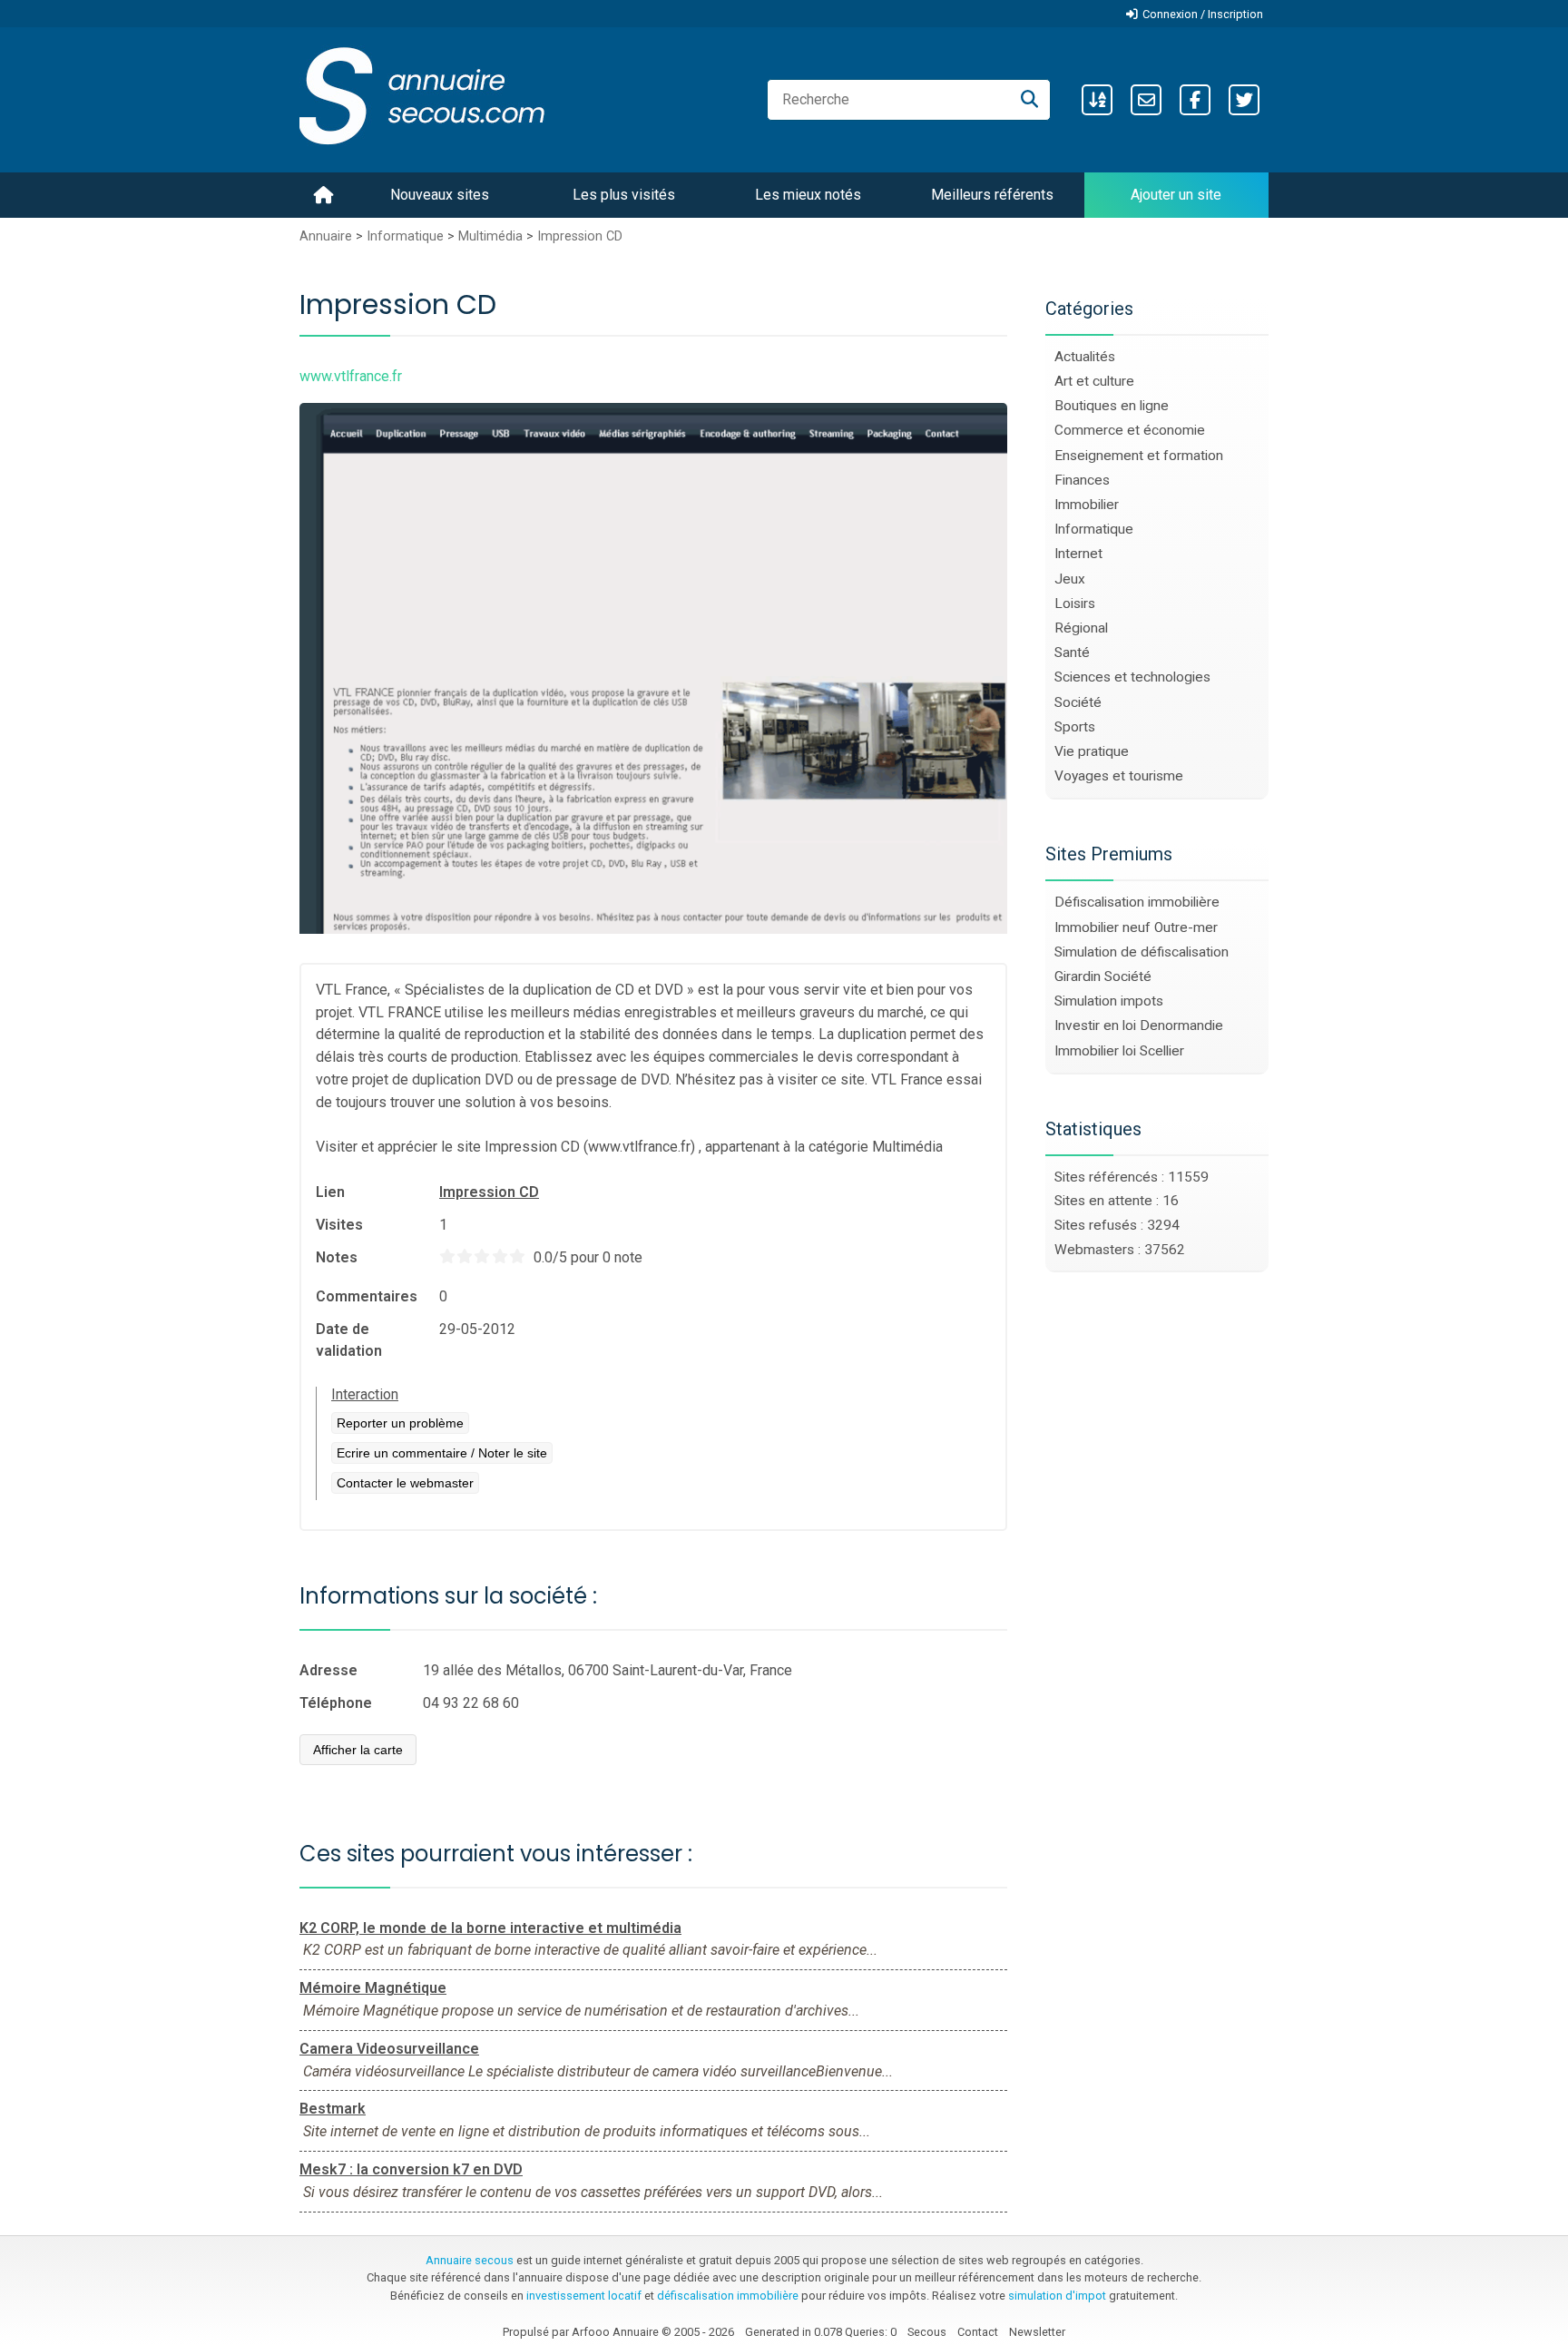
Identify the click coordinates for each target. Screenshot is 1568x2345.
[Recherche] (1029, 100)
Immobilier (1087, 505)
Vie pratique (1092, 751)
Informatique (405, 236)
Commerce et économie (1130, 430)
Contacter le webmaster (405, 1483)
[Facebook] (1195, 100)
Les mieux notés (808, 195)
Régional (1081, 628)
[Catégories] (1097, 100)
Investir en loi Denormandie (1139, 1025)
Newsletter (1037, 2332)
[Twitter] (1244, 100)
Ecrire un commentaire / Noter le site (442, 1453)
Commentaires (367, 1296)
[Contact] (1146, 100)
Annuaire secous (470, 2260)
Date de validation (349, 1340)
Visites (339, 1225)
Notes (337, 1257)
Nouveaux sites (440, 195)
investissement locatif (584, 2296)
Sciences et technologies (1132, 677)
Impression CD (580, 236)
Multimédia (490, 236)
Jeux (1070, 579)
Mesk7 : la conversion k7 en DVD (411, 2169)
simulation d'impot (1057, 2296)
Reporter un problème (400, 1423)
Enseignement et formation (1139, 456)
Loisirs (1075, 603)
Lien (330, 1192)
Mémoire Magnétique (373, 1988)
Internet (1078, 554)
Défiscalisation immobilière (1137, 902)
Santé (1072, 652)
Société (1078, 702)
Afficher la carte (358, 1750)
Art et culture (1094, 381)
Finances (1082, 480)
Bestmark (333, 2109)
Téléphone (336, 1703)
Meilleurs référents (992, 195)
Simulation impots (1109, 1001)
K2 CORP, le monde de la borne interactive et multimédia (490, 1928)
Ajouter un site (1176, 195)
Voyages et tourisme (1119, 776)
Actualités (1085, 357)
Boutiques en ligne (1112, 406)
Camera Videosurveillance (389, 2049)
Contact (978, 2332)
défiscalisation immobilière (728, 2296)
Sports (1075, 727)
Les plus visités (624, 195)
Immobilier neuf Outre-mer (1136, 927)
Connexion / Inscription (1203, 14)
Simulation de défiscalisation (1142, 952)
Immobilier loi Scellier (1119, 1051)
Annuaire (326, 236)
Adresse (328, 1670)
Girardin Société (1103, 976)
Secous (927, 2332)
